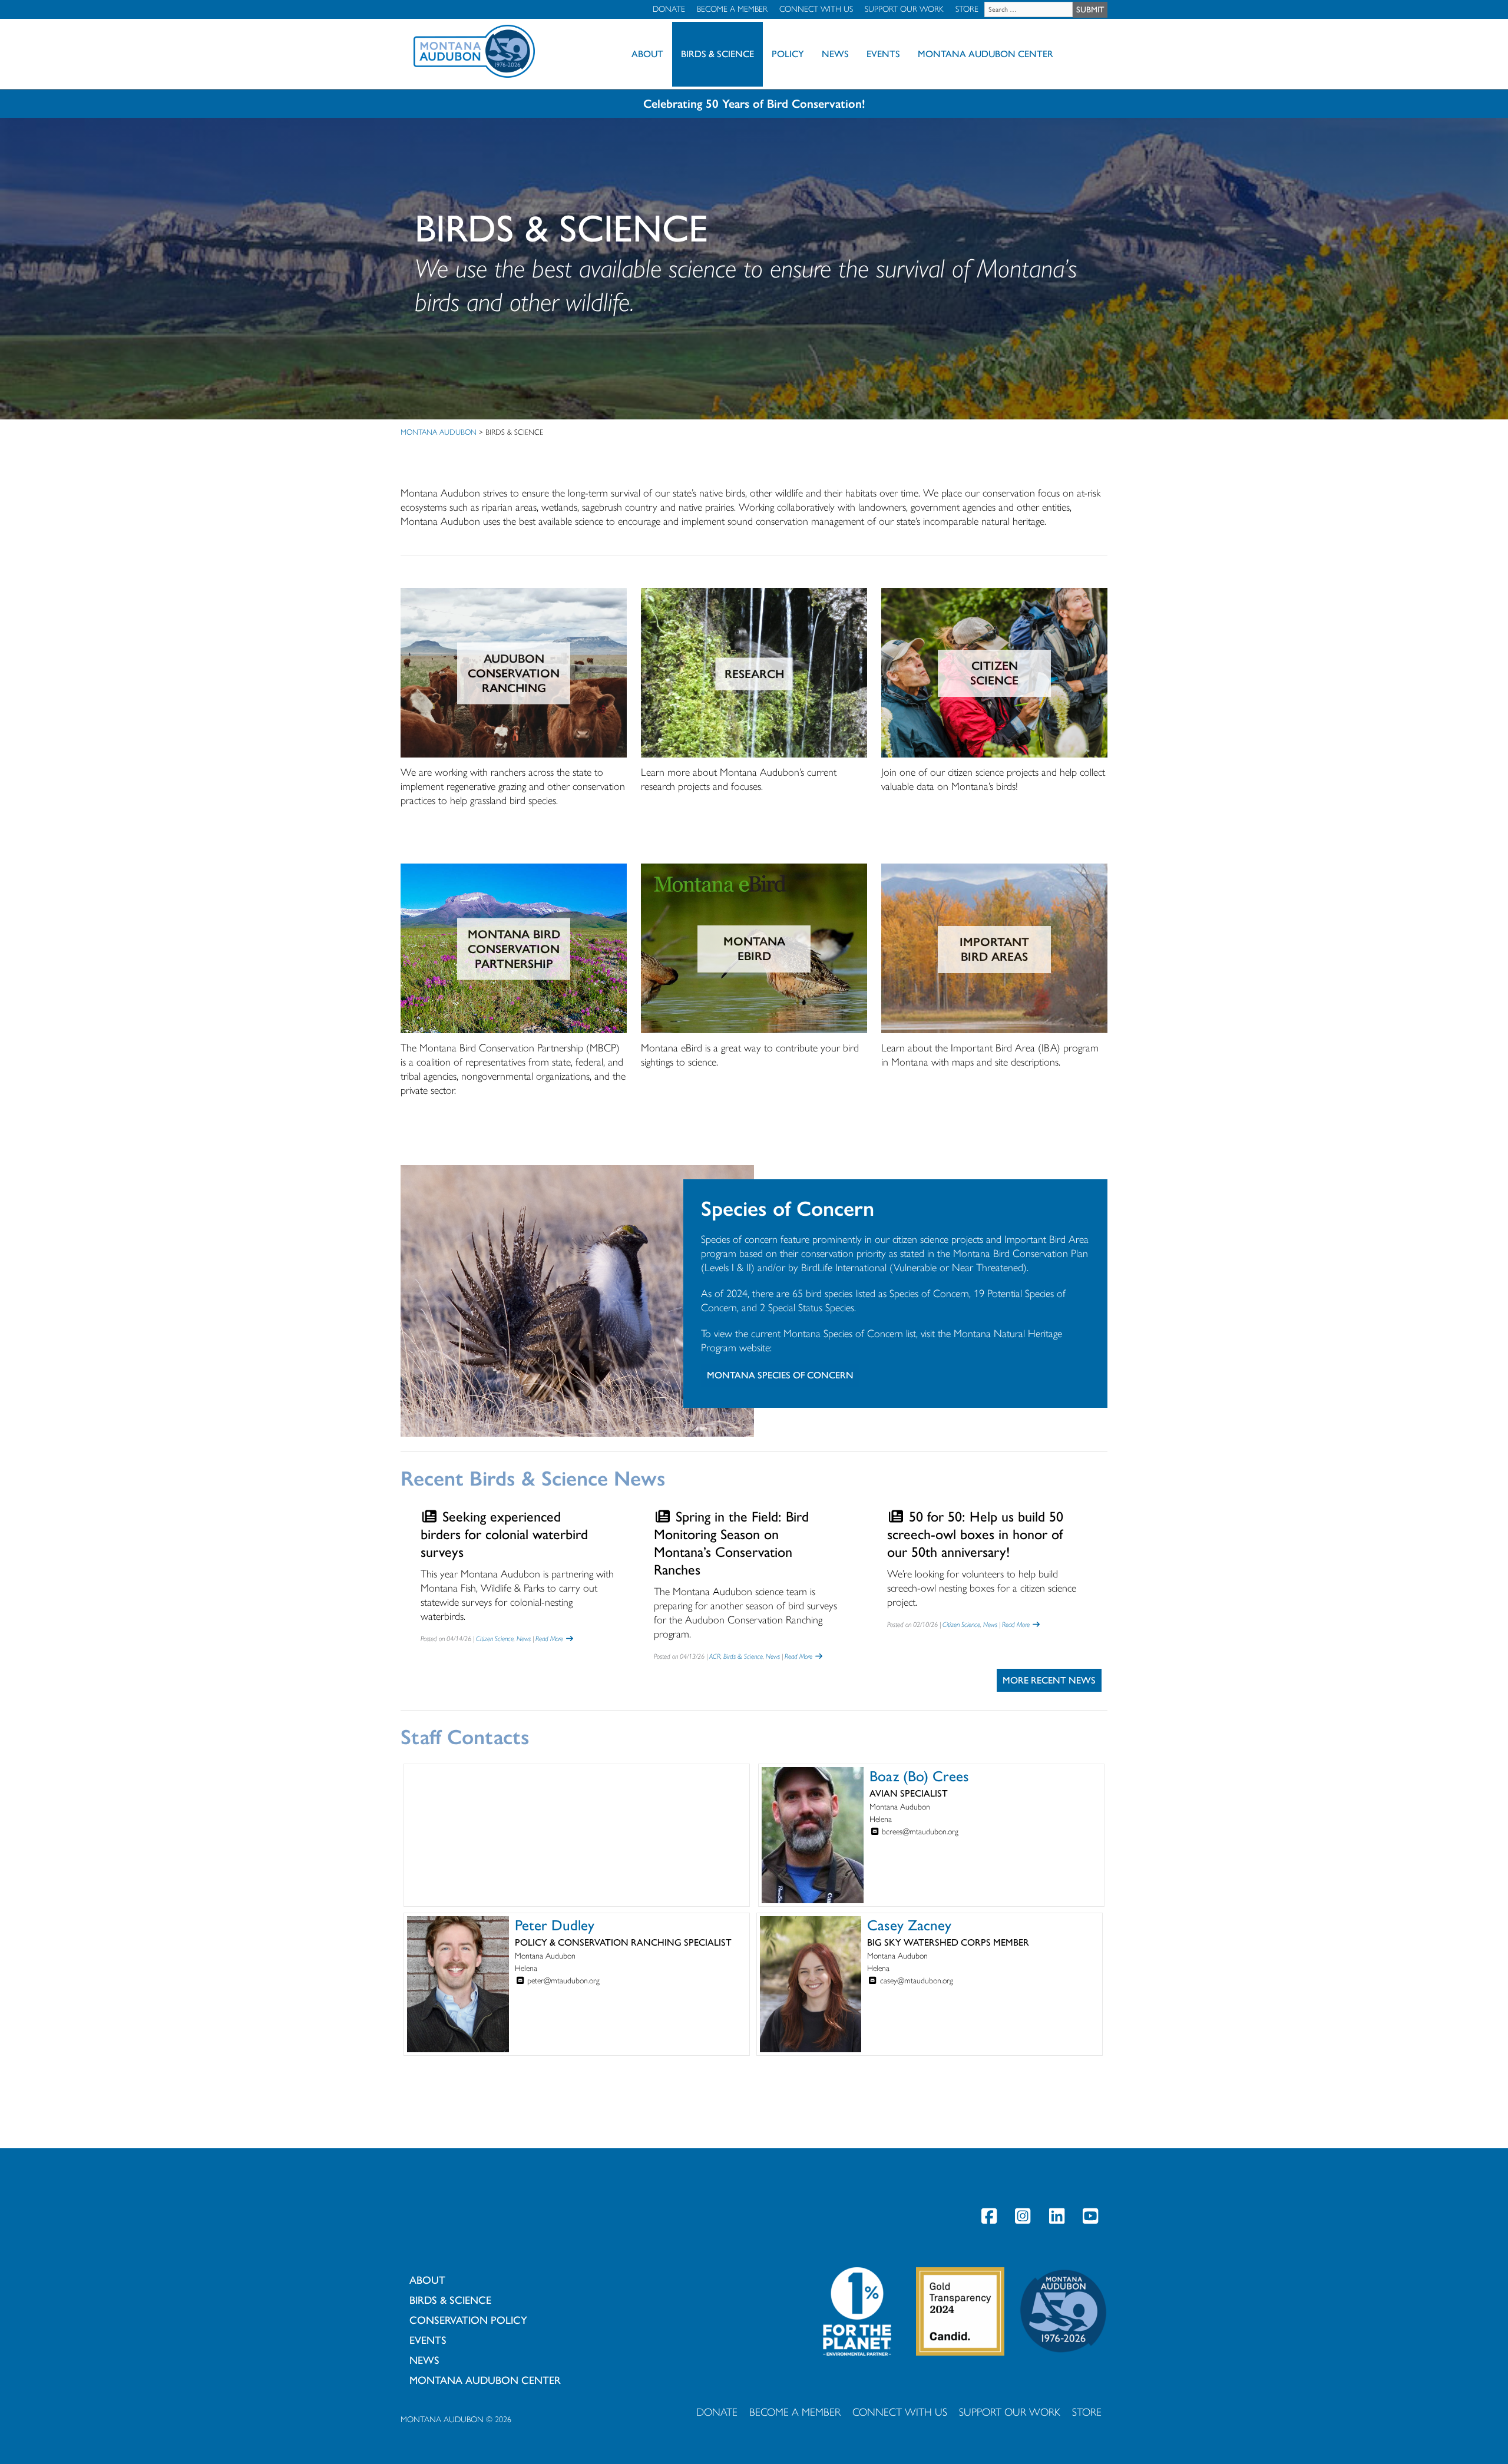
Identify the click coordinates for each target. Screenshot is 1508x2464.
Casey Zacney (909, 1925)
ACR (715, 1656)
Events (883, 54)
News (835, 54)
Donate (669, 9)
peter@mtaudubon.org (563, 1981)
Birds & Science (717, 54)
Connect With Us (816, 9)
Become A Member (732, 9)
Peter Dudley (555, 1925)
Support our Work (904, 9)
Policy (788, 54)
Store (967, 9)
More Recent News (1049, 1680)
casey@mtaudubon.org (917, 1981)
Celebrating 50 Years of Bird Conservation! (754, 104)
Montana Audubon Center (986, 54)
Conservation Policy (468, 2320)
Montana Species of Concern (780, 1375)
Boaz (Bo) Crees (919, 1776)
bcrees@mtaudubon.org (920, 1832)
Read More (550, 1639)
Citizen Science (495, 1639)
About (647, 54)
